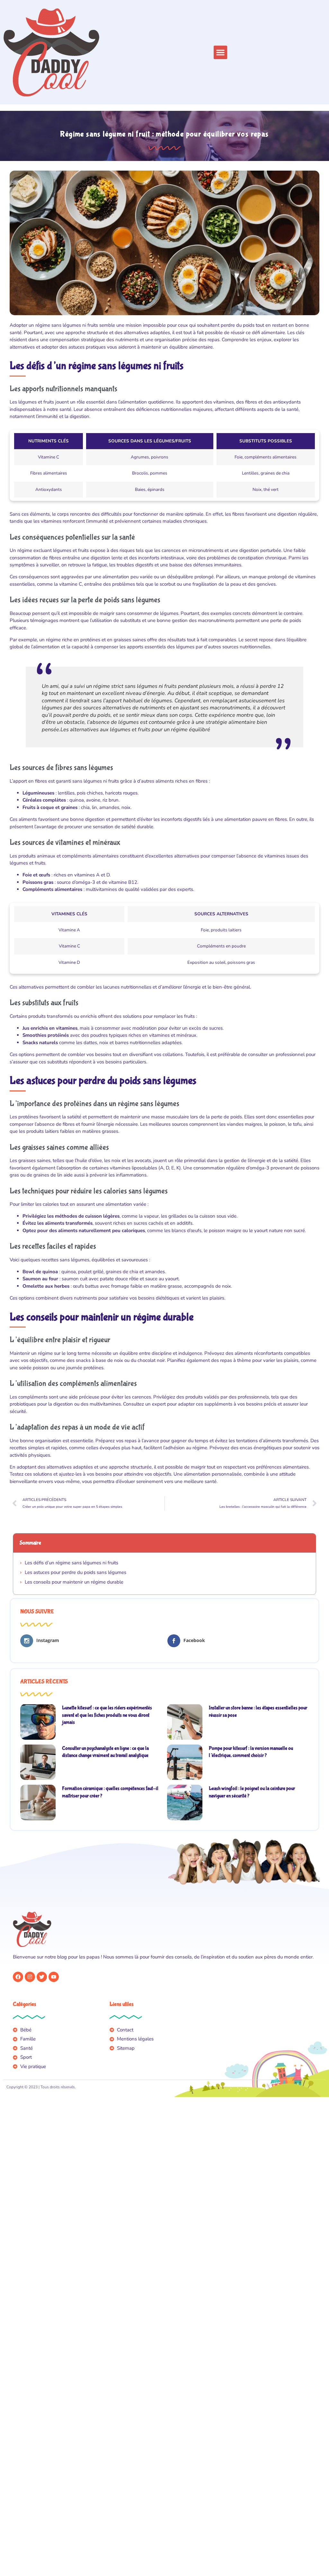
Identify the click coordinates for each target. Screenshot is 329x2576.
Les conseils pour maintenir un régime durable (74, 1582)
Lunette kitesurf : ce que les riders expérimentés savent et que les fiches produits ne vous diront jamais (107, 1715)
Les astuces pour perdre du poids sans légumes (76, 1572)
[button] (220, 52)
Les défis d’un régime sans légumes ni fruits (71, 1563)
